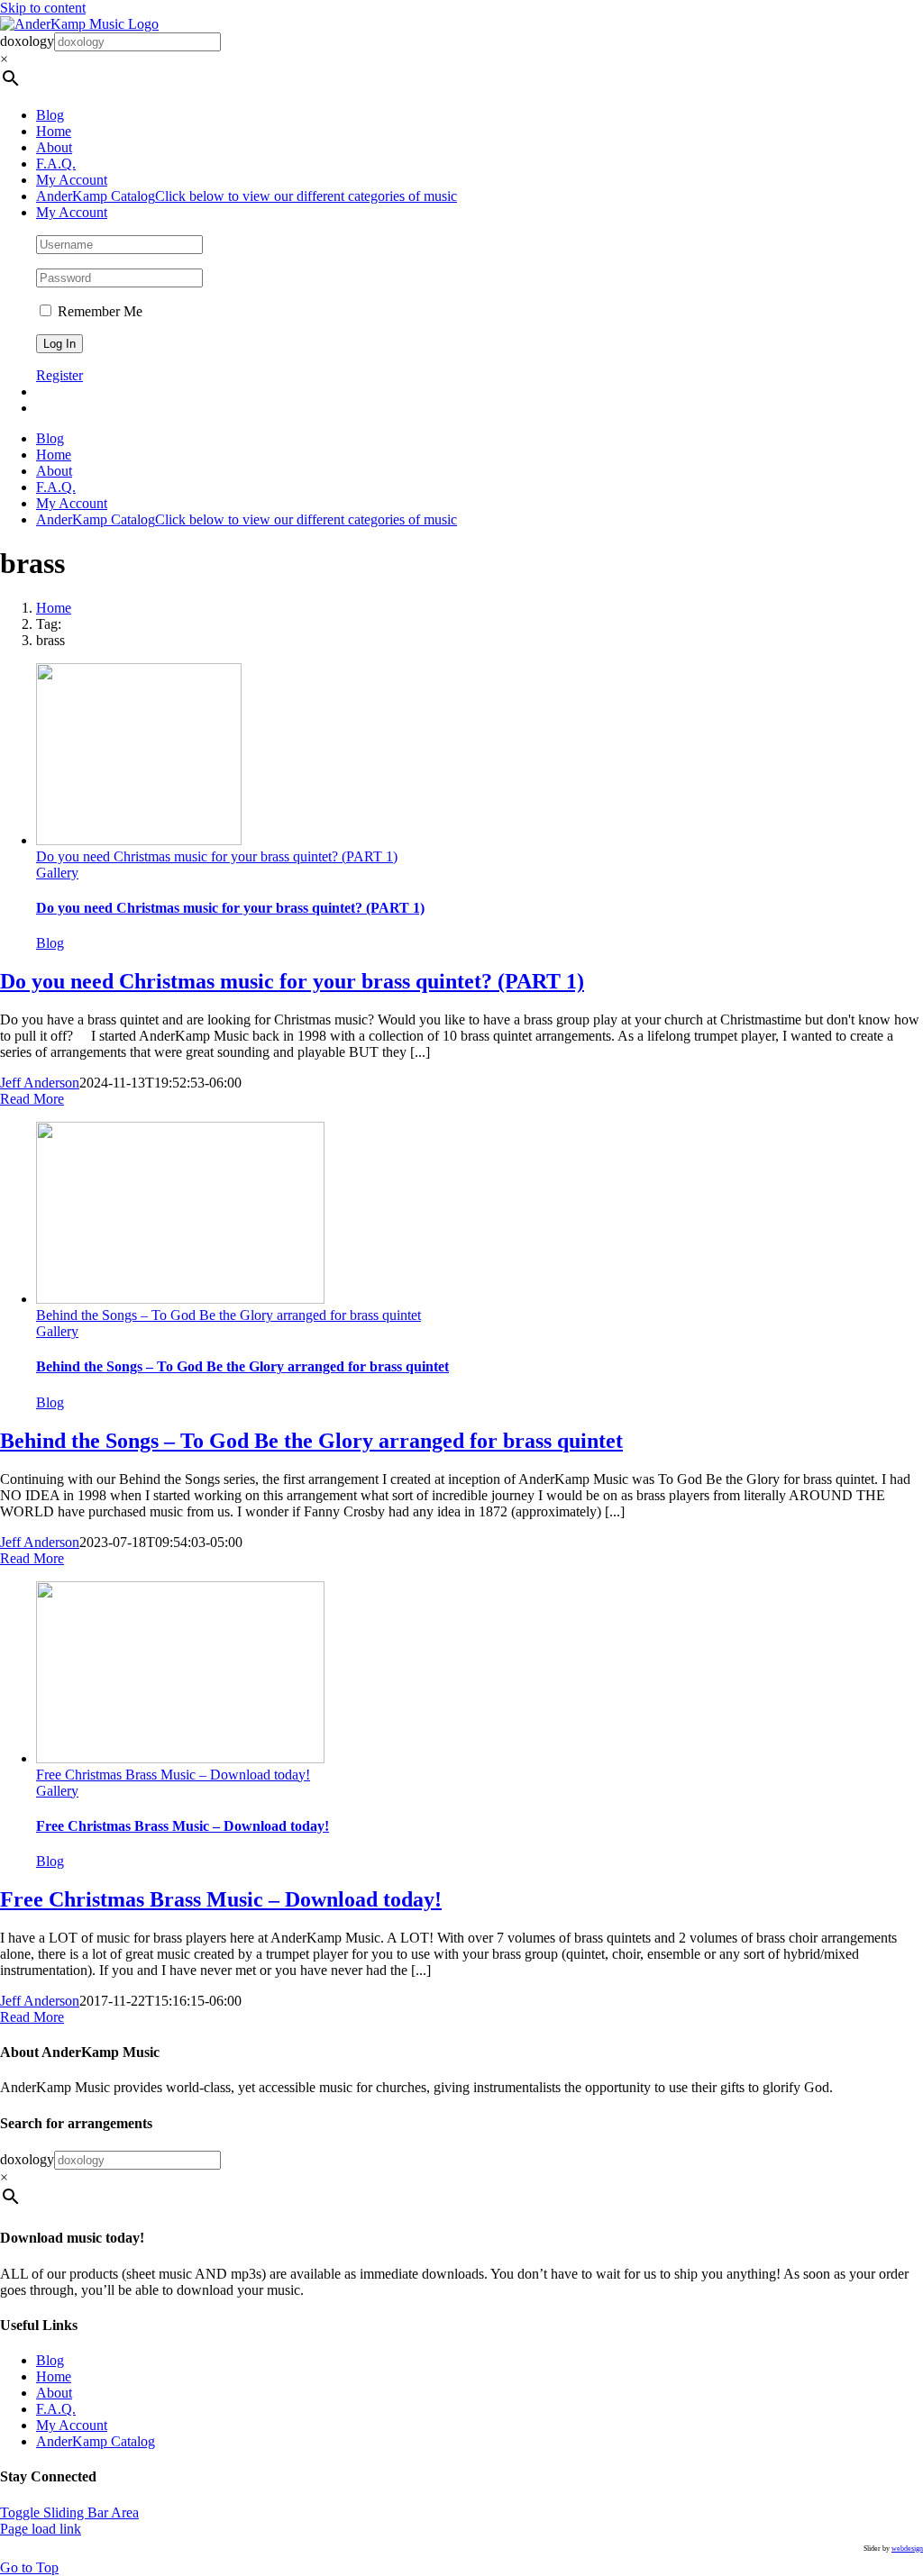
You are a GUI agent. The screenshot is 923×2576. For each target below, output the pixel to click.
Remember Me (98, 311)
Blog (50, 943)
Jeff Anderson (40, 1083)
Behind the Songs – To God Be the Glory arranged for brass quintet (228, 1315)
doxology (27, 41)
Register (59, 375)
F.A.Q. (56, 2409)
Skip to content (43, 8)
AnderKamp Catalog (96, 2441)
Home (54, 2376)
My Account (72, 2425)
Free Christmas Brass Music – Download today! (173, 1775)
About (54, 2393)
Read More (32, 1099)
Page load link (41, 2529)
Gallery (57, 873)
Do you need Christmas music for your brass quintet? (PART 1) (217, 856)
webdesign (907, 2549)
